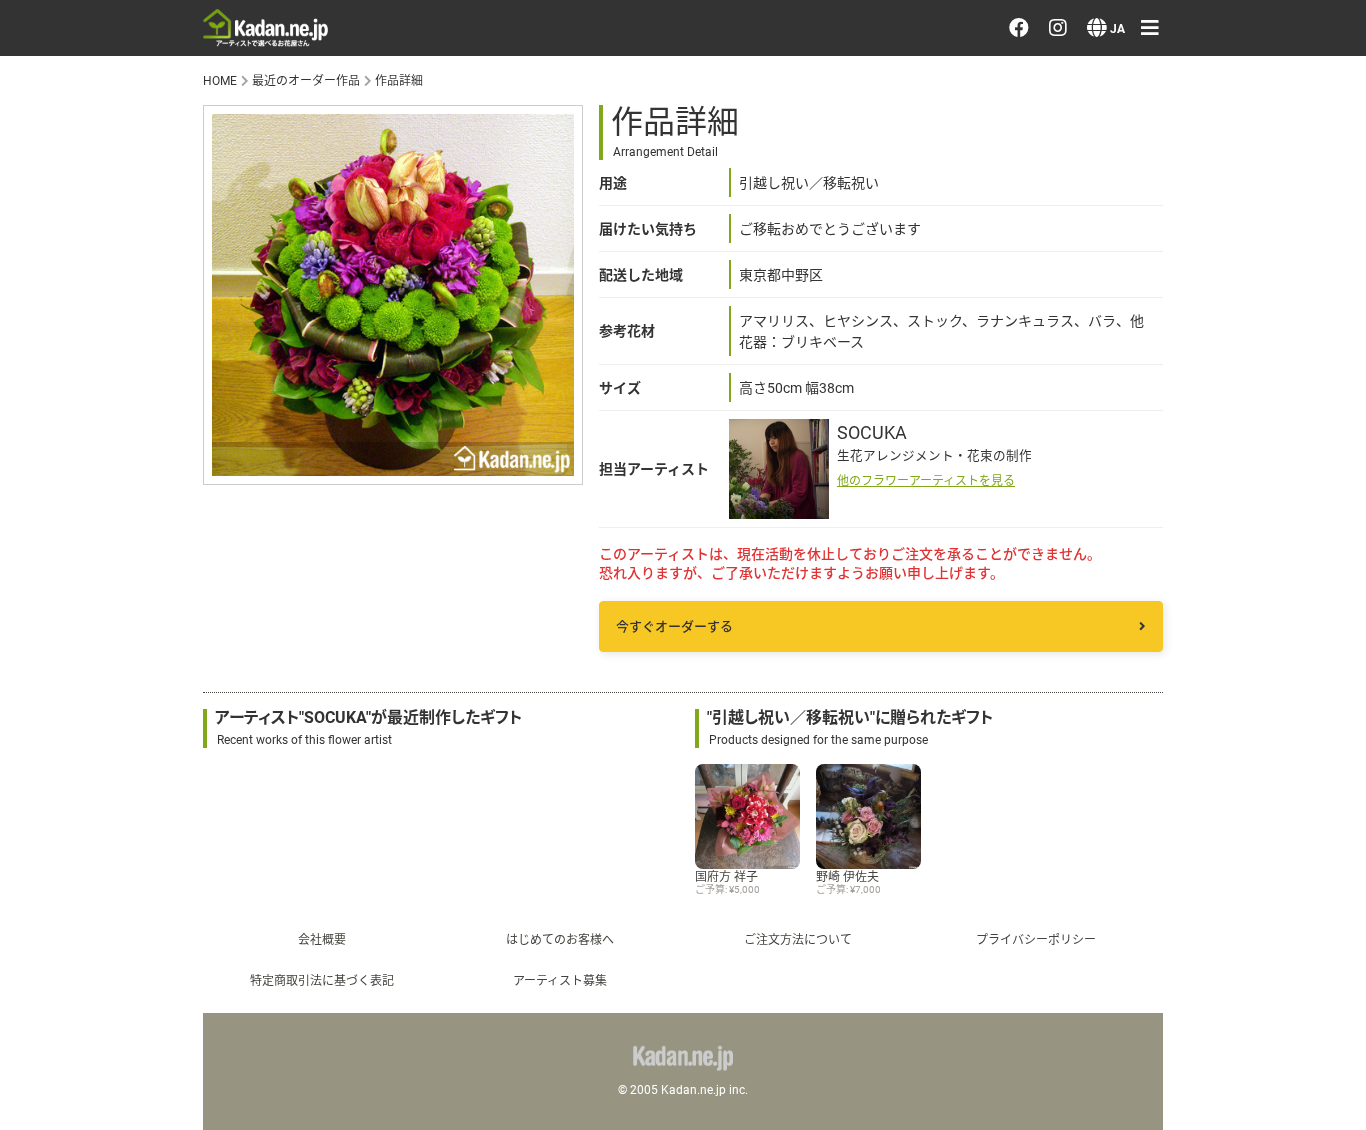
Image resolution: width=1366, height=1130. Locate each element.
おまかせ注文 (1116, 85)
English (1090, 1051)
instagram (1120, 863)
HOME (220, 80)
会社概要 (322, 939)
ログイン (1098, 388)
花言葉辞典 (1107, 577)
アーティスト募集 (560, 980)
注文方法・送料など (1143, 634)
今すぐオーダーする (674, 626)
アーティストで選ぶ (1142, 200)
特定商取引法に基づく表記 (322, 980)
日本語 (1089, 994)
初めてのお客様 (1125, 691)
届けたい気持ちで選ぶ (1152, 257)
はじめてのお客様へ (560, 939)
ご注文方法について (798, 939)
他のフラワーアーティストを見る (926, 480)
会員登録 (1098, 445)
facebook (1119, 805)
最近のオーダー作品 (1143, 142)
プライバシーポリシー (1152, 748)
